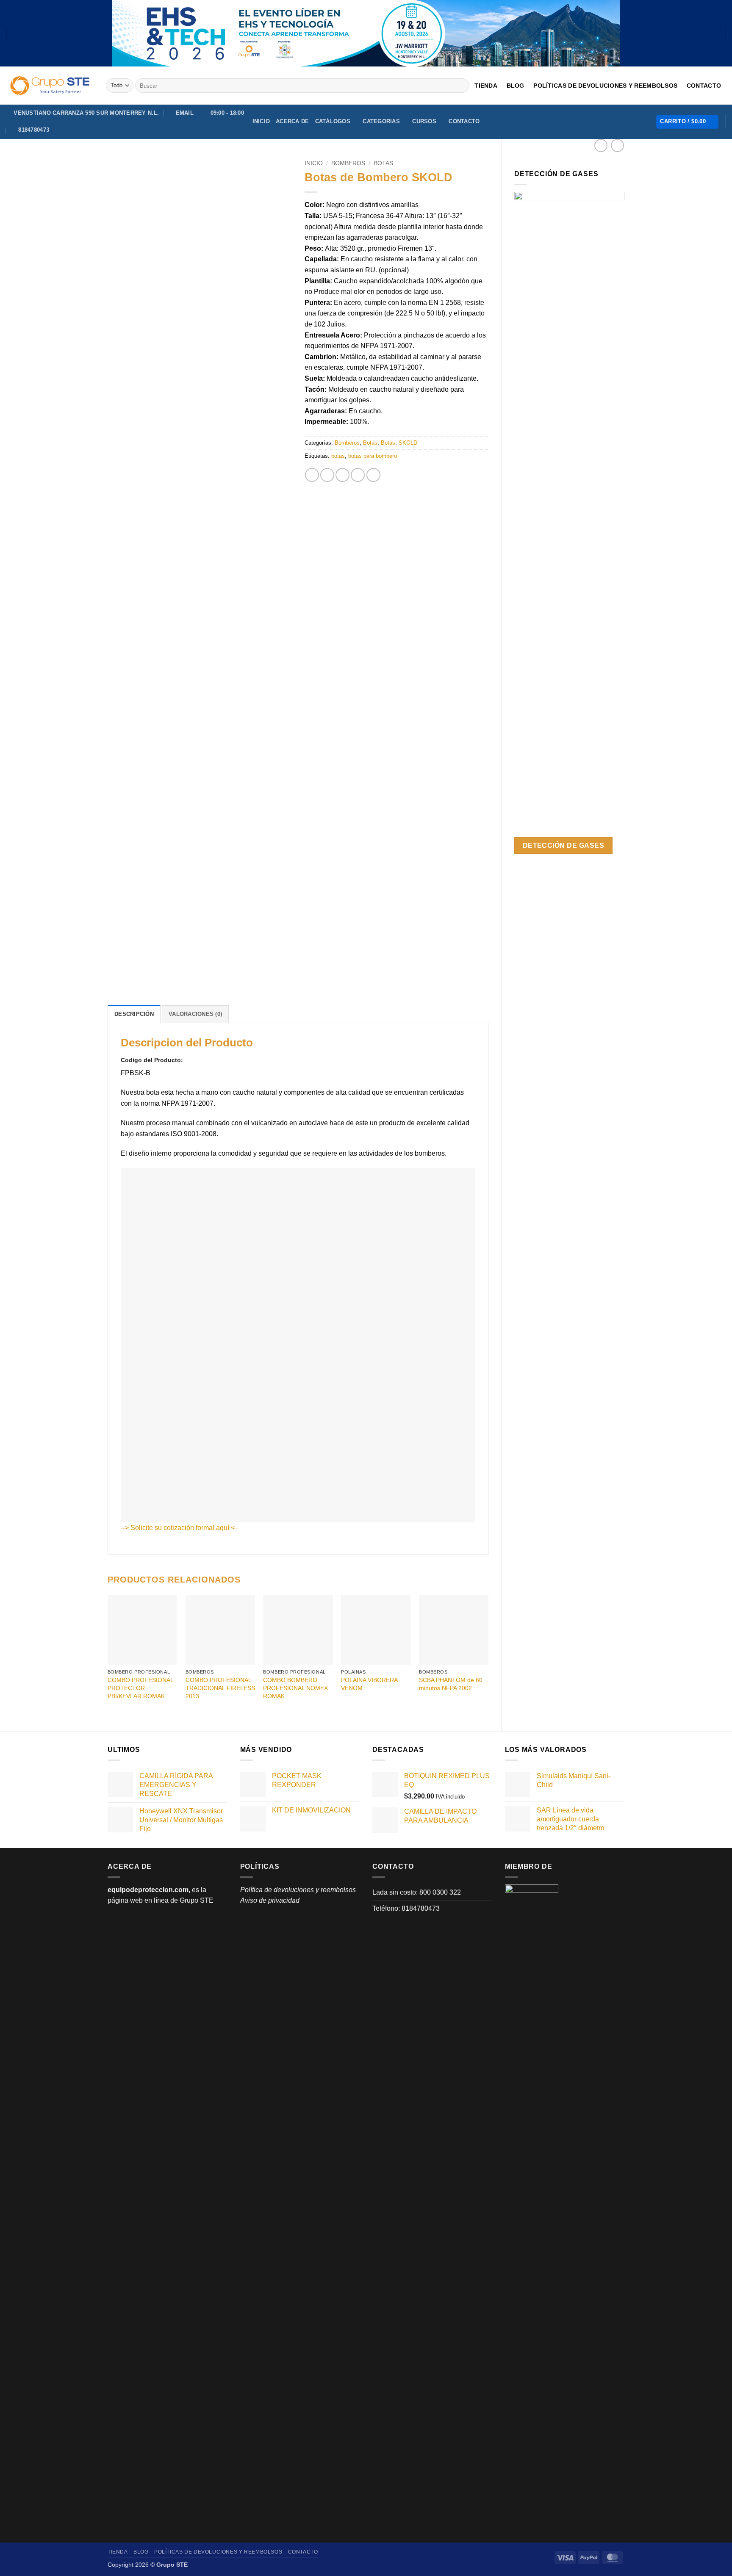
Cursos (424, 121)
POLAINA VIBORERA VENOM (369, 1684)
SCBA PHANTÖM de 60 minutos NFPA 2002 (451, 1684)
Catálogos (333, 121)
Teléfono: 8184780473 (406, 1908)
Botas (383, 163)
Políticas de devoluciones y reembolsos (605, 86)
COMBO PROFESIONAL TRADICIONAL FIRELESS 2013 (220, 1688)
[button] (687, 122)
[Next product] (601, 145)
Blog (516, 86)
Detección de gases (563, 845)
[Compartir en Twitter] (327, 475)
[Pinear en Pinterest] (358, 475)
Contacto (704, 86)
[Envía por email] (342, 475)
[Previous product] (617, 145)
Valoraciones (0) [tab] (195, 1014)
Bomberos (348, 163)
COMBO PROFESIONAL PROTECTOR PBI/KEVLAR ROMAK (140, 1688)
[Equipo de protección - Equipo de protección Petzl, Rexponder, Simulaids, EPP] (50, 86)
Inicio (261, 121)
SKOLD (408, 443)
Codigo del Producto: (153, 1060)
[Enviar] (462, 86)
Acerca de (292, 121)
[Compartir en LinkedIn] (373, 475)
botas (338, 456)
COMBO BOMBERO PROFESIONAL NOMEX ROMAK (295, 1688)
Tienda (486, 86)
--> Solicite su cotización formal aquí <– (180, 1528)
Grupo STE (197, 1900)
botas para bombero (373, 456)
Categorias (381, 121)
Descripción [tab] (134, 1014)
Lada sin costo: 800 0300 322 (417, 1892)
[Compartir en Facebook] (312, 475)
